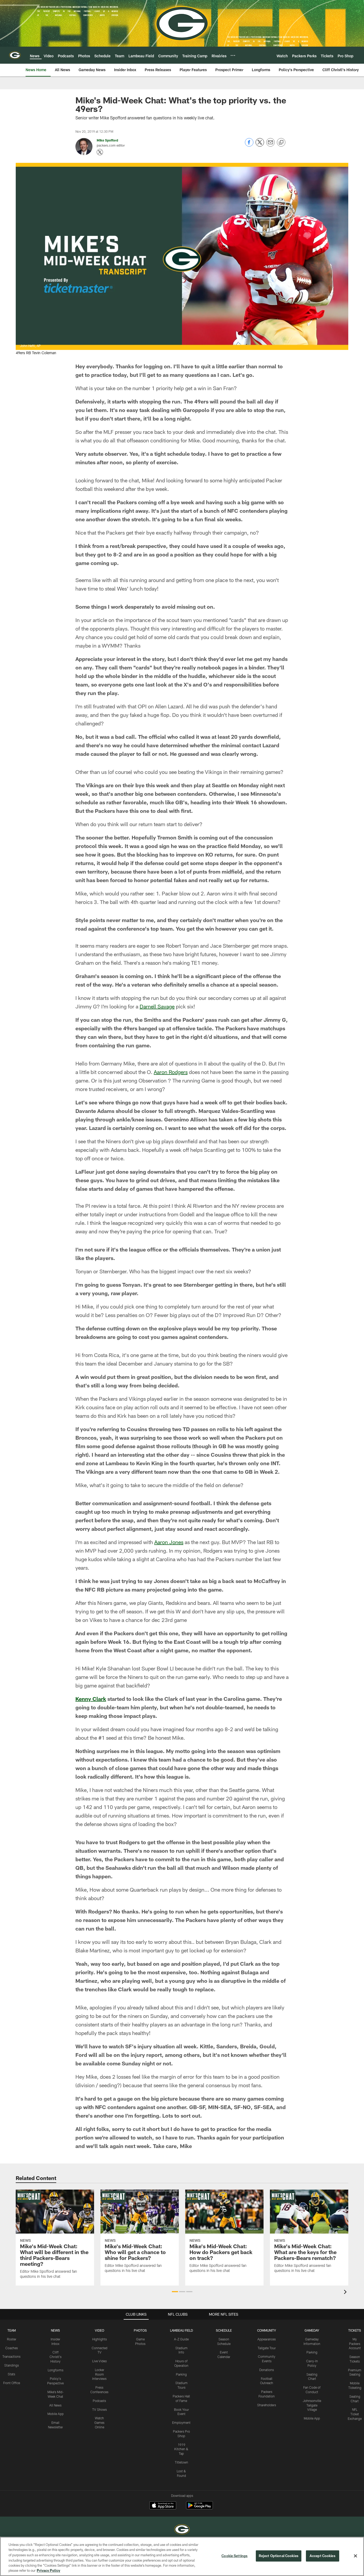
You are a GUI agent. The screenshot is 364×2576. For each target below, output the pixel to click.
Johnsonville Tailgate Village (312, 2405)
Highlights (100, 2339)
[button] (175, 2292)
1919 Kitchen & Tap (181, 2449)
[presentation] (346, 2293)
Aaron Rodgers (171, 1072)
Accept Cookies (323, 2556)
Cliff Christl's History (56, 2357)
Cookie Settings (234, 2556)
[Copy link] (281, 143)
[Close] (355, 2556)
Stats (11, 2374)
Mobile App (56, 2414)
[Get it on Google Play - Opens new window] (199, 2508)
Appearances (267, 2339)
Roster (12, 2339)
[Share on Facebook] (249, 145)
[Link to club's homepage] (15, 55)
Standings (12, 2365)
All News (55, 2405)
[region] (182, 2556)
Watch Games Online (99, 2422)
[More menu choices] (233, 55)
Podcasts (99, 2401)
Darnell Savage (157, 1006)
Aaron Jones (169, 1542)
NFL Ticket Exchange (355, 2414)
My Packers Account (355, 2344)
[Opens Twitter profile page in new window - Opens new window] (100, 152)
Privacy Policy (48, 2570)
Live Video (100, 2361)
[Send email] (270, 145)
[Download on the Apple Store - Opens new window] (163, 2506)
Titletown (181, 2462)
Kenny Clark (91, 1699)
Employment (181, 2422)
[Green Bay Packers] (182, 2530)
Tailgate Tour (267, 2348)
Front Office (12, 2383)
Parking (181, 2374)
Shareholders (267, 2405)
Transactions (11, 2356)
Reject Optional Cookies (279, 2556)
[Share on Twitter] (260, 145)
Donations (267, 2370)
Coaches (12, 2348)
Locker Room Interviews (99, 2374)
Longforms (56, 2370)
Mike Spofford (107, 140)
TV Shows (100, 2409)
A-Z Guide (181, 2339)
